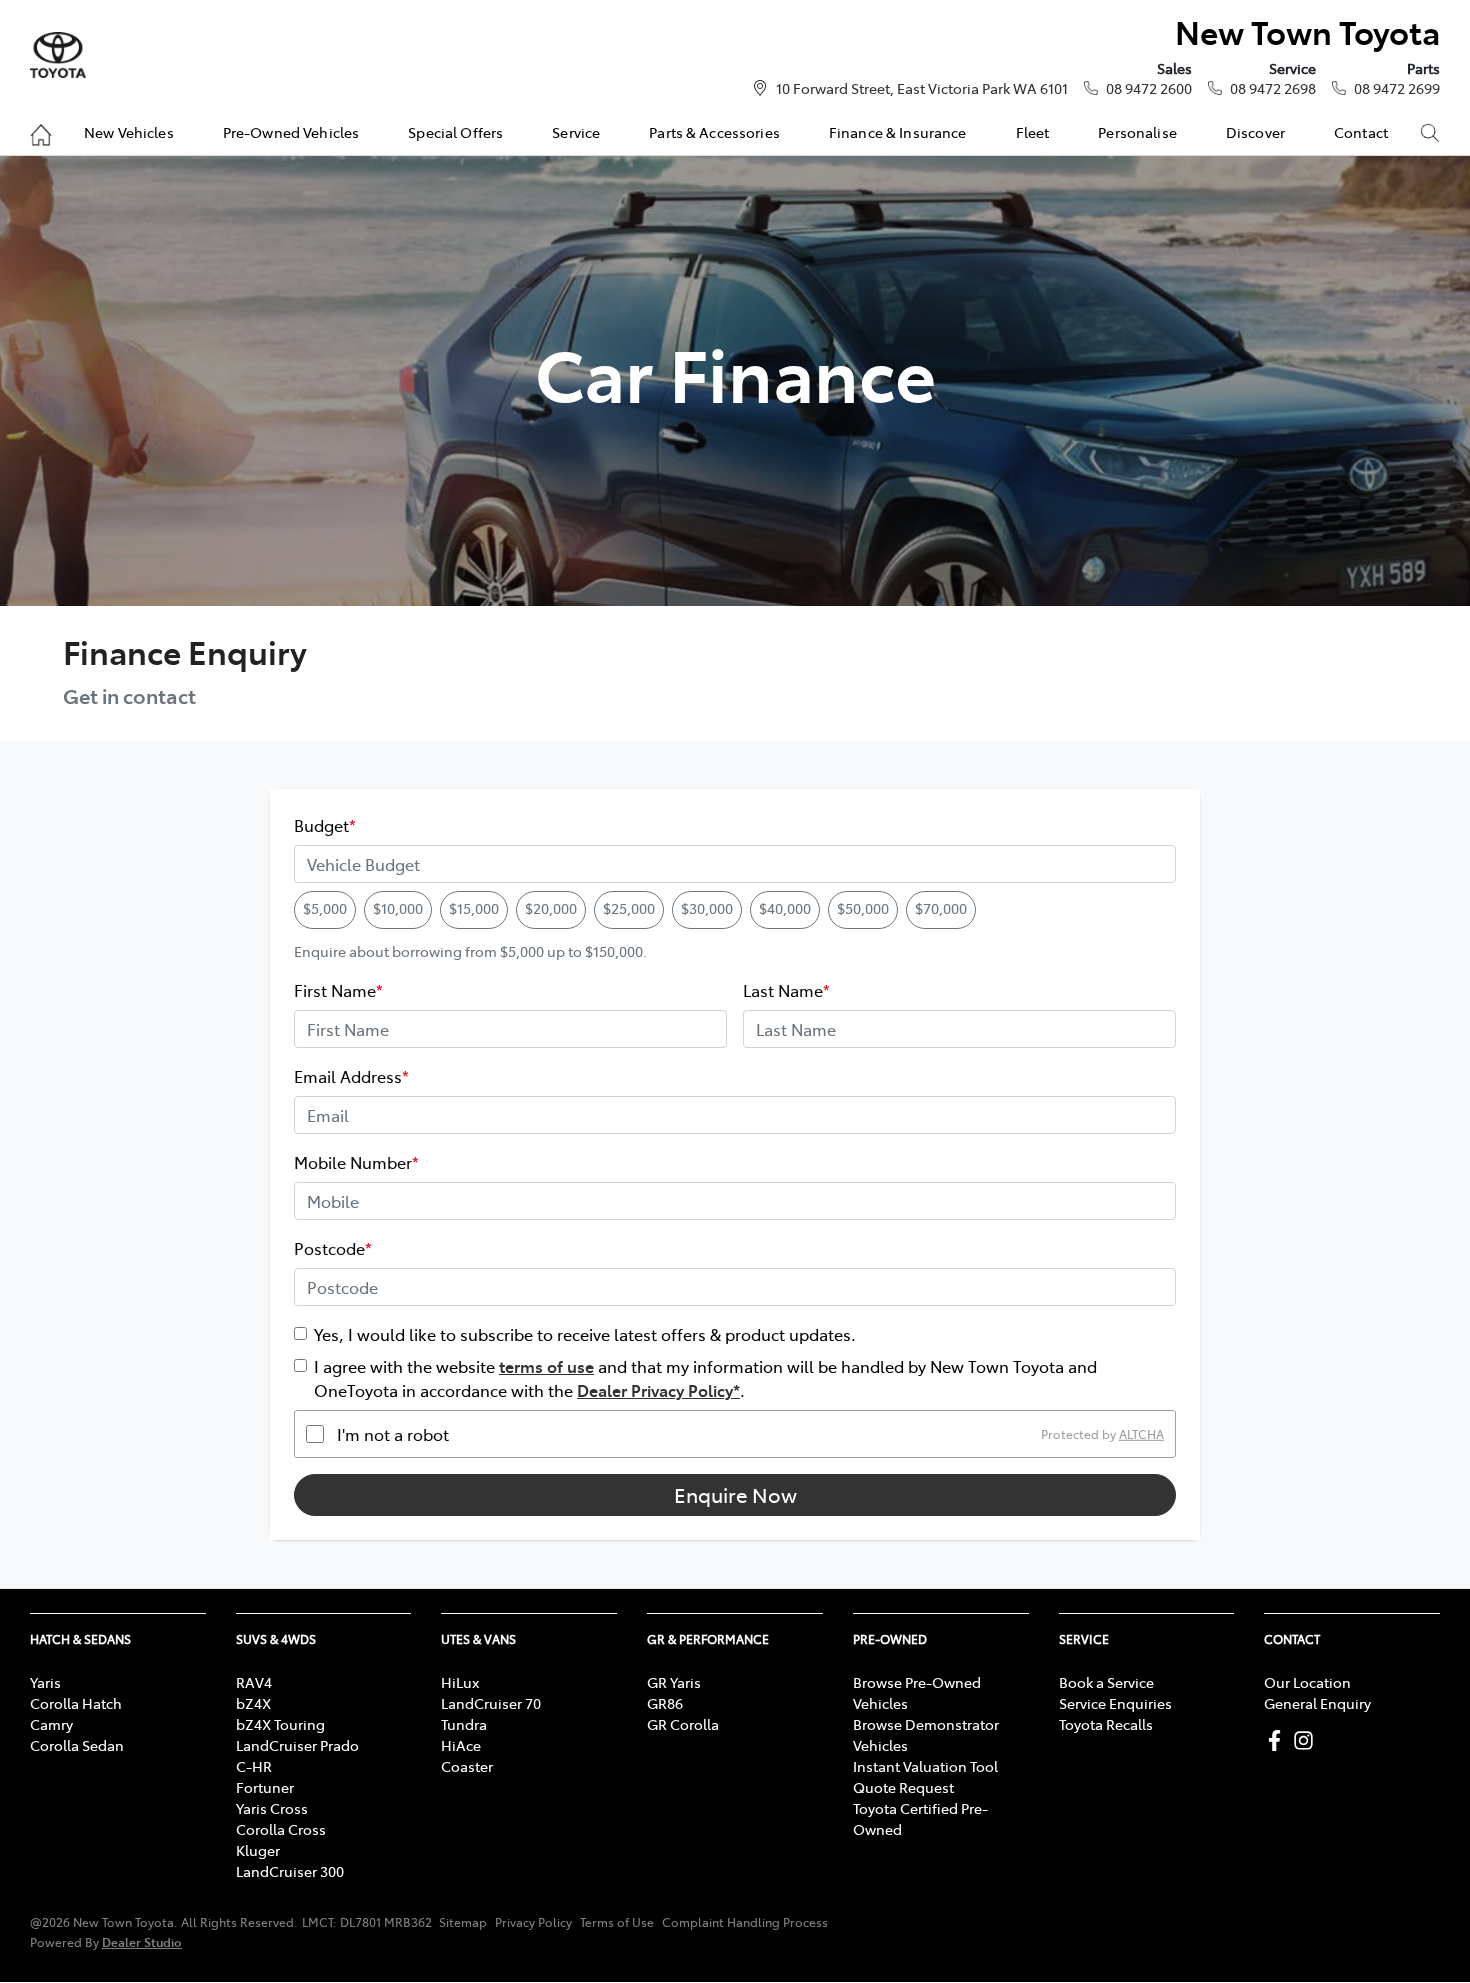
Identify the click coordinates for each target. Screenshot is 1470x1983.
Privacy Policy (533, 1922)
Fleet (1033, 132)
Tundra (464, 1724)
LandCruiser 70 (491, 1703)
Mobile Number (356, 1162)
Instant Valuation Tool (925, 1766)
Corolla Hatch (76, 1703)
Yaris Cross (272, 1808)
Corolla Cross (281, 1829)
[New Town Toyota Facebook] (1278, 1740)
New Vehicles (129, 132)
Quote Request (903, 1787)
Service (576, 132)
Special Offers (455, 132)
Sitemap (463, 1922)
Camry (51, 1724)
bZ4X (253, 1703)
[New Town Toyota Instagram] (1307, 1740)
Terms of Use (617, 1922)
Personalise (1137, 132)
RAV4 (254, 1682)
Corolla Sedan (77, 1745)
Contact (1361, 132)
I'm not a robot (393, 1434)
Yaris (45, 1682)
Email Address (351, 1076)
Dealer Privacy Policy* (658, 1390)
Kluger (258, 1850)
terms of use (546, 1366)
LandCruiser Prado (297, 1745)
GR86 (665, 1703)
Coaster (467, 1766)
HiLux (460, 1682)
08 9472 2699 (1397, 88)
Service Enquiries (1115, 1703)
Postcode (333, 1248)
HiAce (461, 1745)
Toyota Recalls (1106, 1724)
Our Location (1307, 1682)
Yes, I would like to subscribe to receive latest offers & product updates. (585, 1334)
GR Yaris (674, 1682)
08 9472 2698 (1273, 88)
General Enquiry (1317, 1703)
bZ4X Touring (280, 1724)
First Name (338, 990)
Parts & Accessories (714, 132)
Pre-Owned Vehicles (291, 132)
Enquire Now (735, 1494)
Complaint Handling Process (745, 1922)
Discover (1255, 132)
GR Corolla (683, 1724)
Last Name (786, 990)
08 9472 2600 (1149, 88)
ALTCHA (1141, 1434)
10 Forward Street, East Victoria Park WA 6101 (922, 88)
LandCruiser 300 (290, 1871)
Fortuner (265, 1787)
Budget (325, 825)
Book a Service (1106, 1682)
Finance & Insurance (898, 132)
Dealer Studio (142, 1941)
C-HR (254, 1766)
